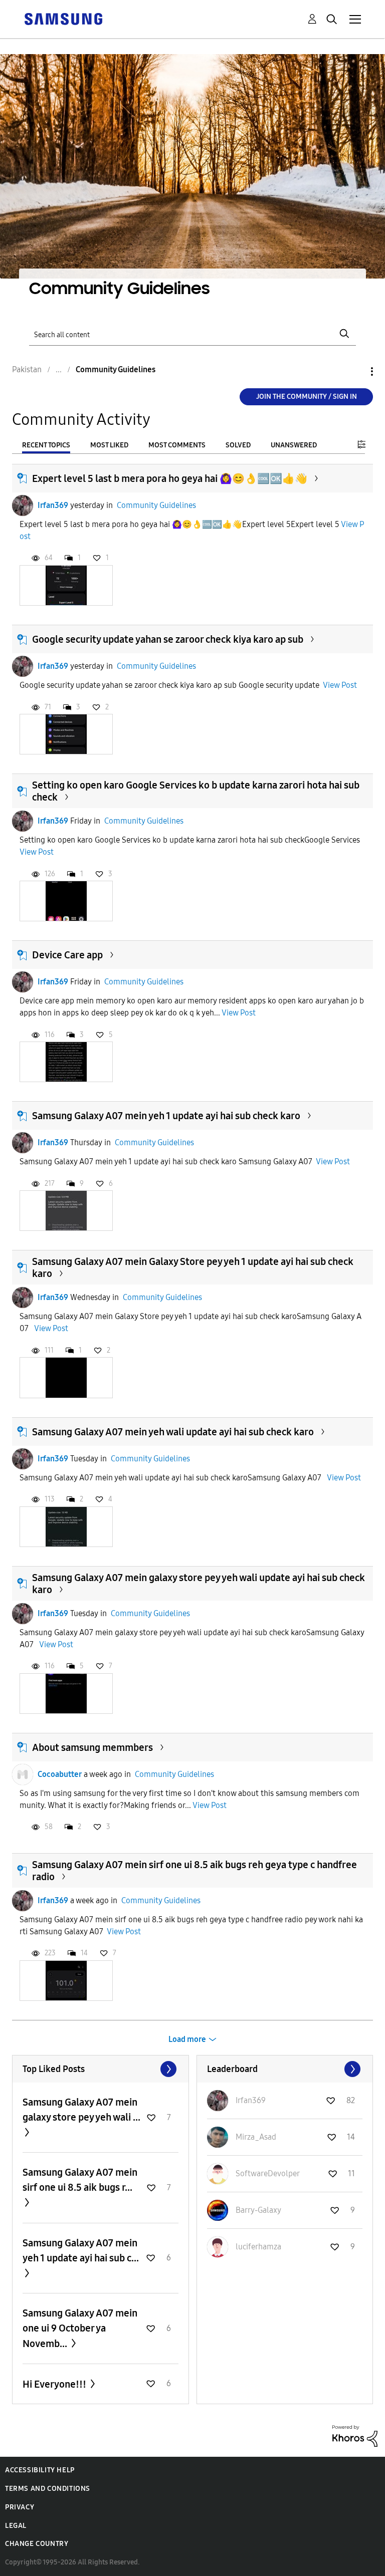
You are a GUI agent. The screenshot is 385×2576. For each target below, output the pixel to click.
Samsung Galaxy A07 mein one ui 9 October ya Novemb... (80, 2328)
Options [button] (355, 371)
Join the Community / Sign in (307, 397)
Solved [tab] (238, 445)
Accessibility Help (40, 2470)
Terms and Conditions (48, 2489)
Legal (16, 2526)
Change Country (37, 2544)
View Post (340, 685)
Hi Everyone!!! (55, 2384)
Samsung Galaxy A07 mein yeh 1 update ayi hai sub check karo (166, 1116)
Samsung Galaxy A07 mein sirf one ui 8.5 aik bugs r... (80, 2180)
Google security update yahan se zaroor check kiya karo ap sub (168, 639)
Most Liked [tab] (109, 445)
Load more (187, 2039)
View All (101, 2069)
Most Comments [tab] (177, 445)
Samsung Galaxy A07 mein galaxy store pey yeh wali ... (81, 2110)
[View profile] (23, 505)
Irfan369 (53, 505)
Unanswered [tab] (294, 445)
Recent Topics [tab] (46, 445)
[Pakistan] (63, 18)
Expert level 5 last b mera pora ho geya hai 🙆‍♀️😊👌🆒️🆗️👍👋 (170, 478)
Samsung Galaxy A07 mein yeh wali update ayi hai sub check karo (173, 1432)
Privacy (20, 2507)
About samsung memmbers (92, 1747)
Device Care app (67, 955)
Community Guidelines (156, 505)
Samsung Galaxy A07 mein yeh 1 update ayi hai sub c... (81, 2250)
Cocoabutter (60, 1774)
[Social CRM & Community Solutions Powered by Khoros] (355, 2435)
